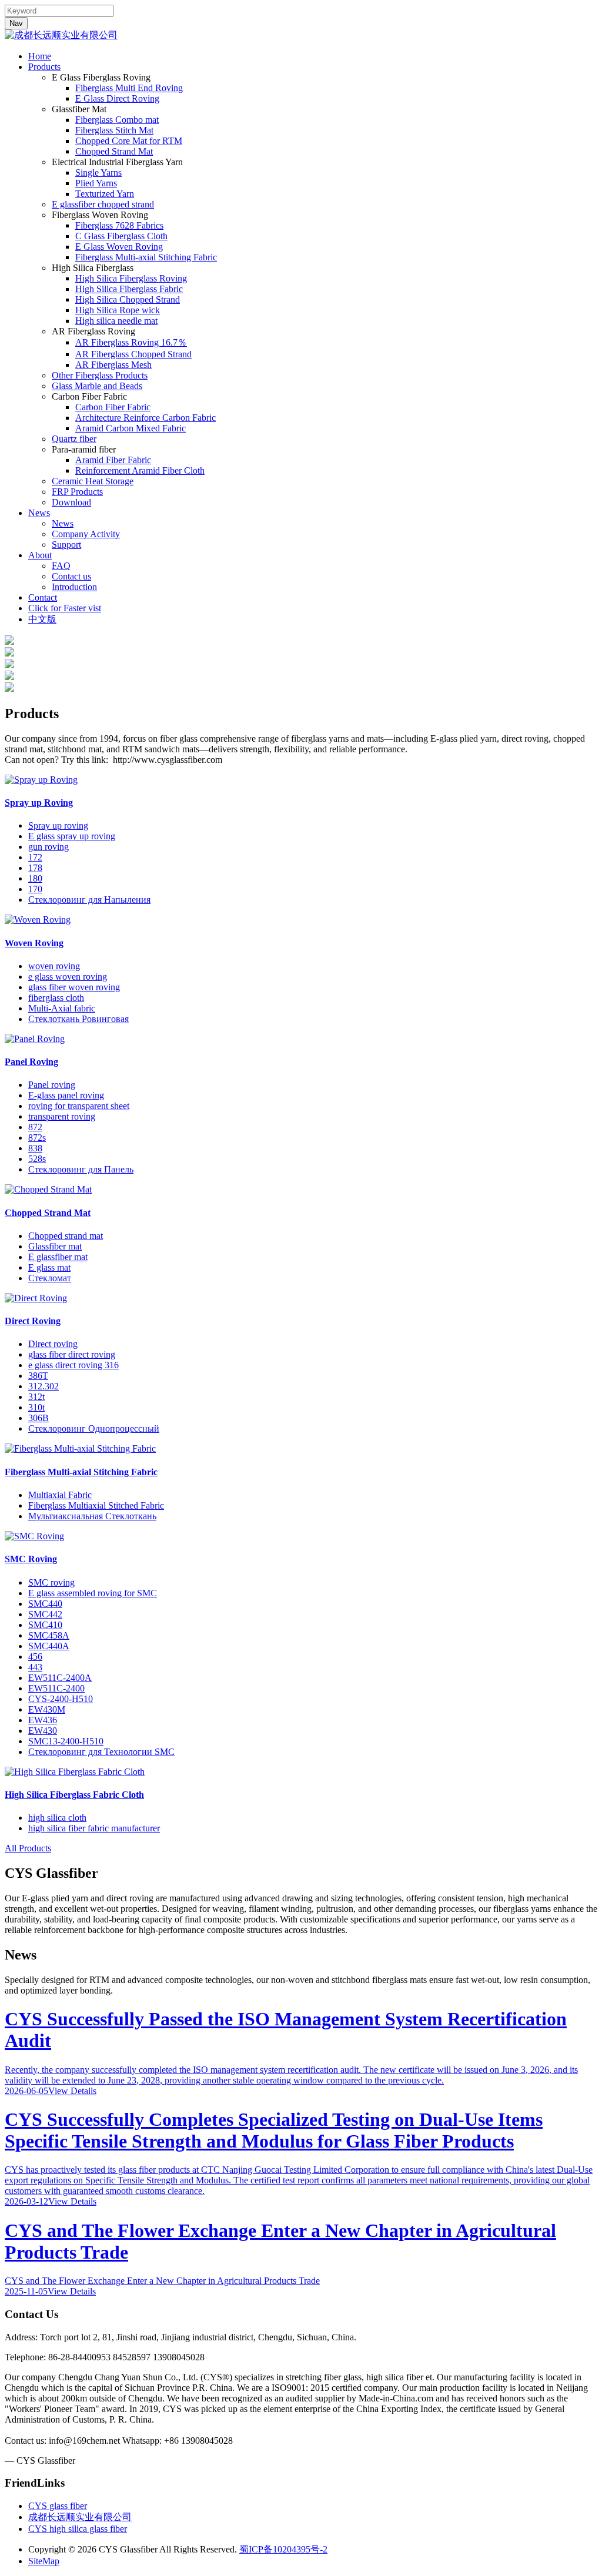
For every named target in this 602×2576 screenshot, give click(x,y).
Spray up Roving (39, 803)
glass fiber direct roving (72, 1354)
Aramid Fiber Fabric (113, 460)
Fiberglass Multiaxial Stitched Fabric (96, 1505)
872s (37, 1138)
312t (36, 1397)
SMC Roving (31, 1559)
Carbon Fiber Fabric (113, 407)
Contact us (71, 576)
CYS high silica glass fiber (78, 2529)
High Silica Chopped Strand (128, 299)
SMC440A (49, 1646)
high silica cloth (57, 1818)
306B (39, 1418)
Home (40, 56)
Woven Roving (34, 943)
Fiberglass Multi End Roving (129, 88)
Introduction (74, 587)
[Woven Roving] (38, 919)
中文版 (42, 619)
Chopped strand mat (66, 1236)
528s (37, 1159)
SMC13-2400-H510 (66, 1741)
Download (71, 502)
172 (35, 857)
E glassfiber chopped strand (103, 204)
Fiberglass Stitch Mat (114, 130)
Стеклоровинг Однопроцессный (94, 1428)
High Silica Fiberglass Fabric (129, 289)
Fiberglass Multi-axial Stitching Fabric (146, 257)
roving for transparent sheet (79, 1106)
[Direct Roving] (36, 1298)
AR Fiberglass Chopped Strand (133, 354)
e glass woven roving (68, 977)
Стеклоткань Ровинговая (78, 1019)
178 (35, 868)
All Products (28, 1848)
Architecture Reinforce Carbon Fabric (146, 418)
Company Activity (86, 534)
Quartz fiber (74, 439)
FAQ (61, 566)
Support (66, 545)
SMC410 (45, 1625)
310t (36, 1407)
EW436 (43, 1720)
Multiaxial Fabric (60, 1495)
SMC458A (49, 1635)
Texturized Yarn (105, 194)
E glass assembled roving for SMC (93, 1593)
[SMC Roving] (34, 1536)
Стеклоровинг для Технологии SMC (101, 1752)
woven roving (54, 966)
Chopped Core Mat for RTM (129, 141)
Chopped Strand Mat (114, 151)
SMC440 (45, 1604)
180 (35, 878)
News (39, 513)
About (40, 555)
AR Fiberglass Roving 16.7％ (131, 342)
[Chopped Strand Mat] (48, 1189)
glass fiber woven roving (74, 987)
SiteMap (44, 2561)
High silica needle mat (116, 321)
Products (44, 67)
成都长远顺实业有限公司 (80, 2517)
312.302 (44, 1386)
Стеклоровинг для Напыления (89, 900)
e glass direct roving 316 (73, 1365)
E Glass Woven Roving (119, 247)
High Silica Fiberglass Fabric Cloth (74, 1795)
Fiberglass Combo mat (117, 120)
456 (35, 1657)
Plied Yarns (96, 183)
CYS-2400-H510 (61, 1699)
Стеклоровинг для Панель (81, 1169)
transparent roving (62, 1116)
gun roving (49, 847)
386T (38, 1376)
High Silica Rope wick (118, 310)
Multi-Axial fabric (62, 1008)
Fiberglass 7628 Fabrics (119, 225)
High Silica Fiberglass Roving (131, 278)
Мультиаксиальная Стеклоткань (92, 1516)
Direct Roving (33, 1321)
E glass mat (49, 1267)
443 (35, 1667)
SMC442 (45, 1614)
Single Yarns (98, 172)
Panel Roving (31, 1062)
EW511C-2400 (56, 1688)
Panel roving (52, 1085)
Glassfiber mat (55, 1246)
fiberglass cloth (56, 998)
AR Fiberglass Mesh (113, 365)
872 (35, 1127)
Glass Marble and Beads (97, 386)
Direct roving (53, 1344)
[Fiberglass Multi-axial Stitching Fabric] (80, 1448)
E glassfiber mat (58, 1257)
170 (35, 889)
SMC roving (51, 1582)
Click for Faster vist (65, 608)
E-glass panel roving (66, 1095)
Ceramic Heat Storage (93, 481)
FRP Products (77, 492)
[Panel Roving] (35, 1039)
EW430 (43, 1731)
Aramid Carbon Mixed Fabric (131, 428)
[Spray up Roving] (41, 780)
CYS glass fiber (58, 2506)
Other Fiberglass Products (100, 375)
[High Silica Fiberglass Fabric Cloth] (75, 1772)
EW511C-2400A (60, 1678)
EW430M (47, 1709)
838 (35, 1148)
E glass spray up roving (72, 836)
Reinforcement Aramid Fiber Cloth (140, 470)
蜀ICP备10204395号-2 (283, 2549)
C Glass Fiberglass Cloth (121, 236)
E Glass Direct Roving (117, 98)
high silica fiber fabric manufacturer (94, 1828)
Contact (43, 597)
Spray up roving (58, 825)
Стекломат (50, 1278)
